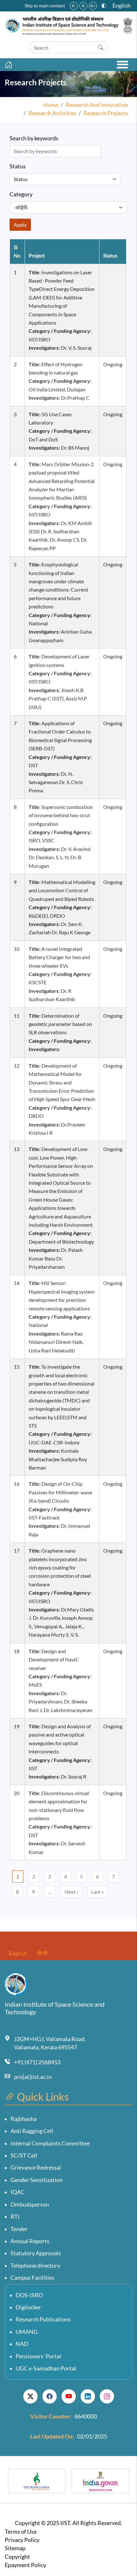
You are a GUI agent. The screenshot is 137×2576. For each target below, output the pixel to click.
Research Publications (43, 2319)
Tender (19, 2229)
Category (21, 194)
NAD (22, 2344)
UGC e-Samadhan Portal (46, 2368)
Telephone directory (35, 2266)
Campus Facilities (32, 2278)
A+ (93, 6)
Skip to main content (45, 6)
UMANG (27, 2332)
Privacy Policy (22, 2540)
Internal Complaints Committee (50, 2143)
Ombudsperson (30, 2204)
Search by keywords (34, 138)
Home (51, 105)
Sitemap (15, 2548)
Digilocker (28, 2307)
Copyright (17, 2557)
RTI (15, 2217)
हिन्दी (42, 1953)
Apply (20, 225)
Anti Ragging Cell (32, 2131)
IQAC (18, 2192)
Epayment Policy (25, 2565)
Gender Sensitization (37, 2180)
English (122, 6)
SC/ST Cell (24, 2155)
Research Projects (106, 113)
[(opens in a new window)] (30, 2397)
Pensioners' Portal (38, 2356)
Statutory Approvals (36, 2253)
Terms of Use (21, 2532)
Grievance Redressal (36, 2168)
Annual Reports (30, 2241)
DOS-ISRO (29, 2295)
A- (74, 6)
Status (18, 166)
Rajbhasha (24, 2119)
